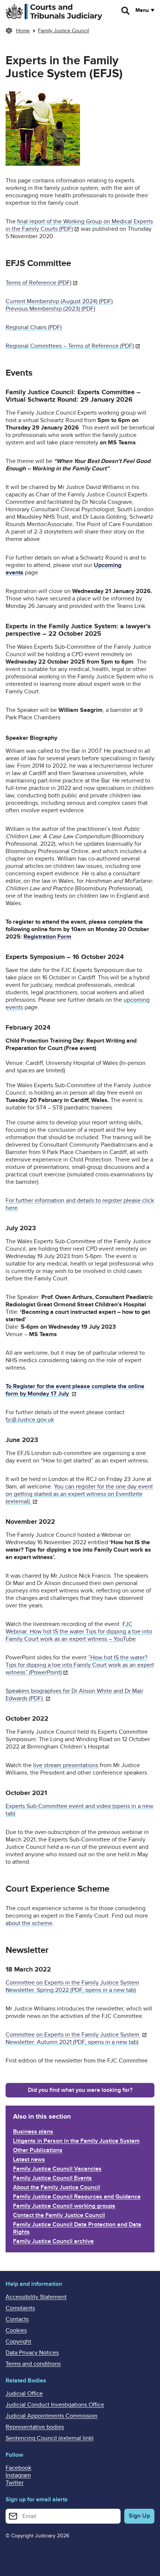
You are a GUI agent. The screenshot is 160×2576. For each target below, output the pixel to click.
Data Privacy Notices (32, 2353)
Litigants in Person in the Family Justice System (76, 2141)
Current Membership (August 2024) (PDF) (59, 301)
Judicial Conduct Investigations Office (55, 2405)
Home (23, 31)
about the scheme (29, 1923)
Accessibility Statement (36, 2297)
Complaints (20, 2308)
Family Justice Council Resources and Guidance (77, 2197)
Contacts (17, 2319)
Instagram (18, 2475)
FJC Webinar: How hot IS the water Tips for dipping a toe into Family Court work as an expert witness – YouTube (79, 1632)
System (130, 2035)
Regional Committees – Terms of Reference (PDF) (70, 346)
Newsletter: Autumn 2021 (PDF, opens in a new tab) (72, 2042)
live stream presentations (66, 1765)
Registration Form (47, 937)
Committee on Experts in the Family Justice (63, 2035)
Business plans (33, 2132)
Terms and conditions (33, 2364)
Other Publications (38, 2150)
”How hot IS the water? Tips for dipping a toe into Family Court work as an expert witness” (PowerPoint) (80, 1665)
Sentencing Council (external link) (49, 2438)
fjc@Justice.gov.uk (30, 1420)
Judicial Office (24, 2394)
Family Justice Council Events (52, 2178)
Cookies (16, 2330)
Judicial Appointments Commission (52, 2416)
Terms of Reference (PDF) (39, 283)
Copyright (18, 2342)
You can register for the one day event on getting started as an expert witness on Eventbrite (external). (79, 1494)
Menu (142, 10)
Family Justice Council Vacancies (57, 2169)
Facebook (18, 2468)
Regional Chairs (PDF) (34, 327)
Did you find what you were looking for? (80, 2090)
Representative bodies (35, 2427)
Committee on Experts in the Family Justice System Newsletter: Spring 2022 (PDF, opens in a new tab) (72, 1986)
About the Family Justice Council (57, 2187)
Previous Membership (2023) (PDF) (50, 309)
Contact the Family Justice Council (59, 2215)
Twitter (15, 2483)
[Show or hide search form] (126, 11)
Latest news (29, 2159)
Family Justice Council (63, 31)
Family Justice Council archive (53, 2241)
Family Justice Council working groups (64, 2206)
